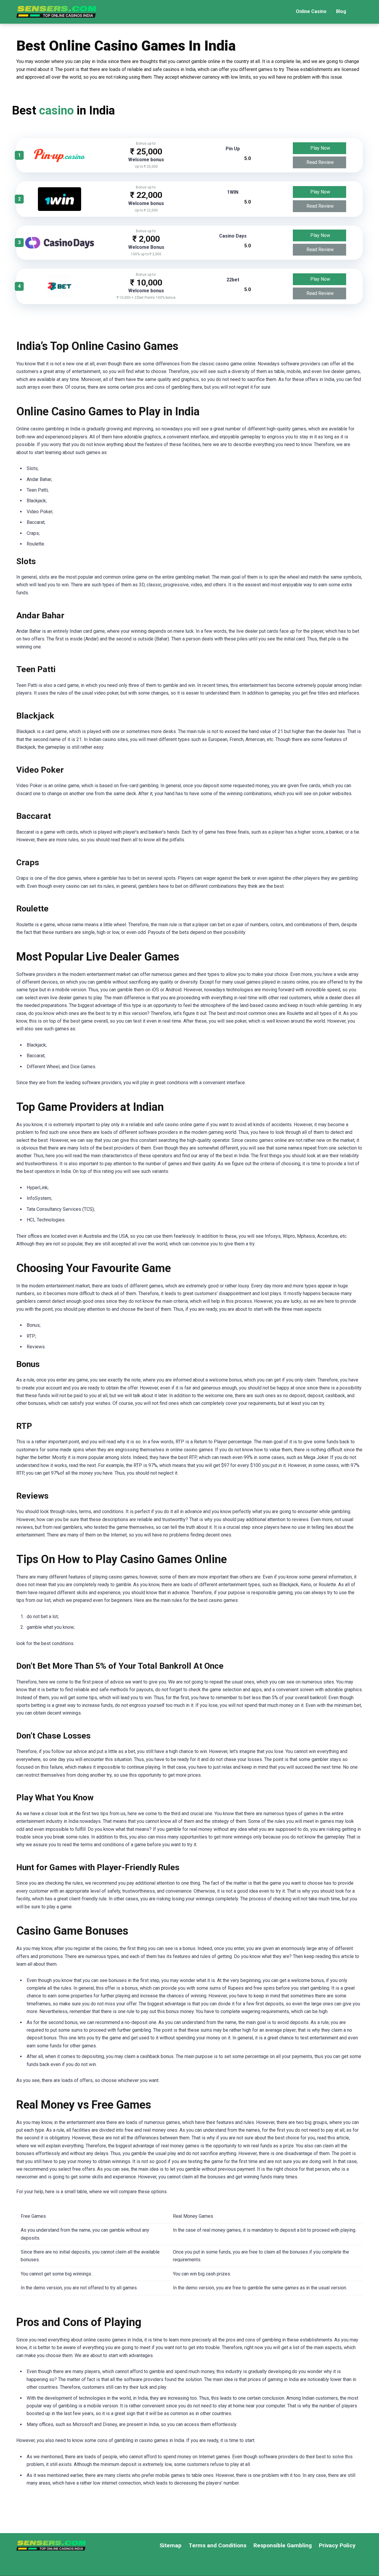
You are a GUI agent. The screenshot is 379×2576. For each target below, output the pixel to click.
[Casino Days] (60, 247)
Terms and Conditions (217, 2545)
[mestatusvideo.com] (56, 10)
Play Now (320, 148)
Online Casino (311, 11)
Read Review (320, 162)
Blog (341, 11)
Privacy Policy (337, 2545)
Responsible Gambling (283, 2545)
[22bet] (60, 297)
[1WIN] (60, 209)
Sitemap (171, 2545)
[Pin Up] (60, 160)
